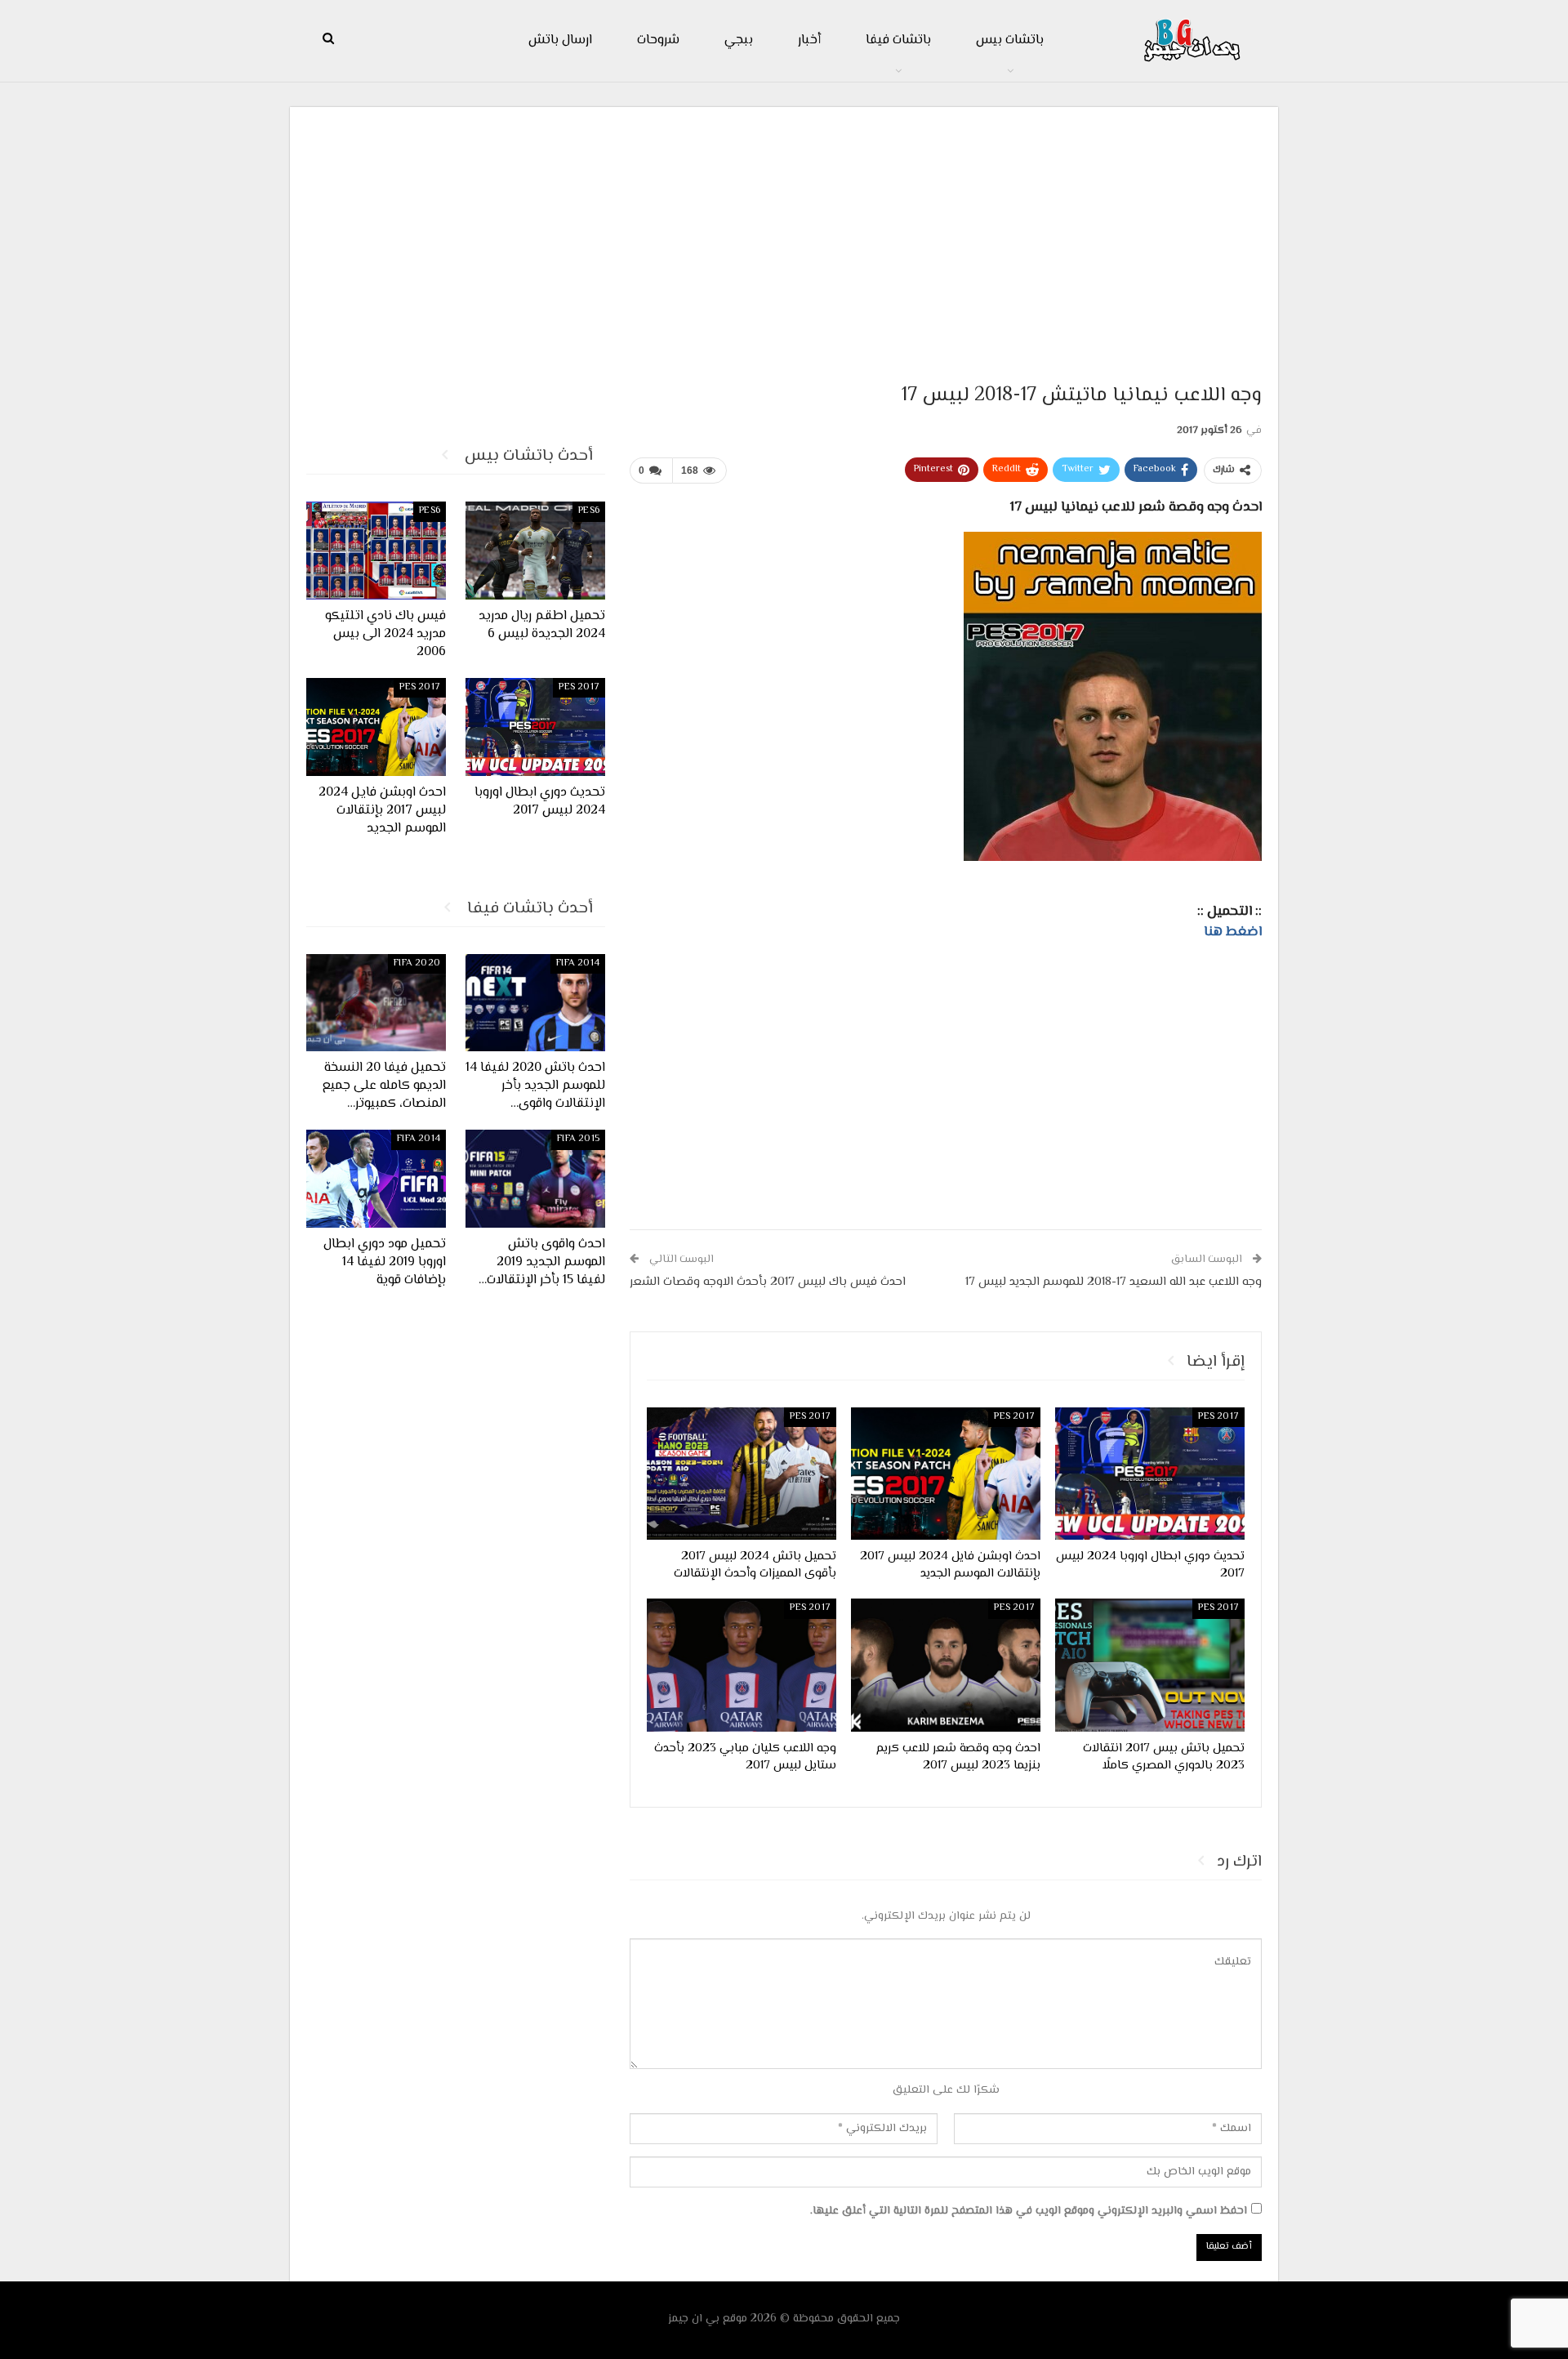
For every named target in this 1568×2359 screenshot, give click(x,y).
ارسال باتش (560, 40)
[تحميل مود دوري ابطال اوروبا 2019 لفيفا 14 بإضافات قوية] (376, 1179)
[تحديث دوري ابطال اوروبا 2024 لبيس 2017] (1150, 1474)
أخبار (809, 40)
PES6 (589, 511)
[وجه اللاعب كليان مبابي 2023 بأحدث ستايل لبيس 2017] (742, 1665)
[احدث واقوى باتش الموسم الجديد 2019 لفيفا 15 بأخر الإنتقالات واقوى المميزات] (535, 1179)
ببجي (739, 40)
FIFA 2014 (578, 963)
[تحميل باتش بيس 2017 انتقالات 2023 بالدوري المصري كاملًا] (1150, 1665)
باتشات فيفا (898, 40)
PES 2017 (1218, 1417)
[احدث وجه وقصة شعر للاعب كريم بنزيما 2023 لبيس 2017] (946, 1665)
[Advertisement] (784, 238)
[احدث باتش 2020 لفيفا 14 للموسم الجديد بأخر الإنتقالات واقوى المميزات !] (535, 1003)
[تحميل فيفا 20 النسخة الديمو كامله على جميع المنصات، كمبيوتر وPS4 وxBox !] (376, 1003)
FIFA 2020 (417, 963)
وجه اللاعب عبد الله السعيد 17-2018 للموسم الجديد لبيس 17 (1114, 1282)
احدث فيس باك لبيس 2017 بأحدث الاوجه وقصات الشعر (768, 1282)
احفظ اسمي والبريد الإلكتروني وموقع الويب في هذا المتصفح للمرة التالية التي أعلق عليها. (1029, 2211)
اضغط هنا (1233, 932)
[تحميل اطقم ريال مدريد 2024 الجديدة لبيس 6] (535, 551)
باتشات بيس (1010, 40)
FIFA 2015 (578, 1139)
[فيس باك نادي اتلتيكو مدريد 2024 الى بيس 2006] (376, 551)
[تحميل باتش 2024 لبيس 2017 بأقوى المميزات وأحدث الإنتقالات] (742, 1474)
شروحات (658, 40)
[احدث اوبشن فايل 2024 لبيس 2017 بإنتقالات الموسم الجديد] (946, 1474)
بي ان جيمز (694, 2319)
